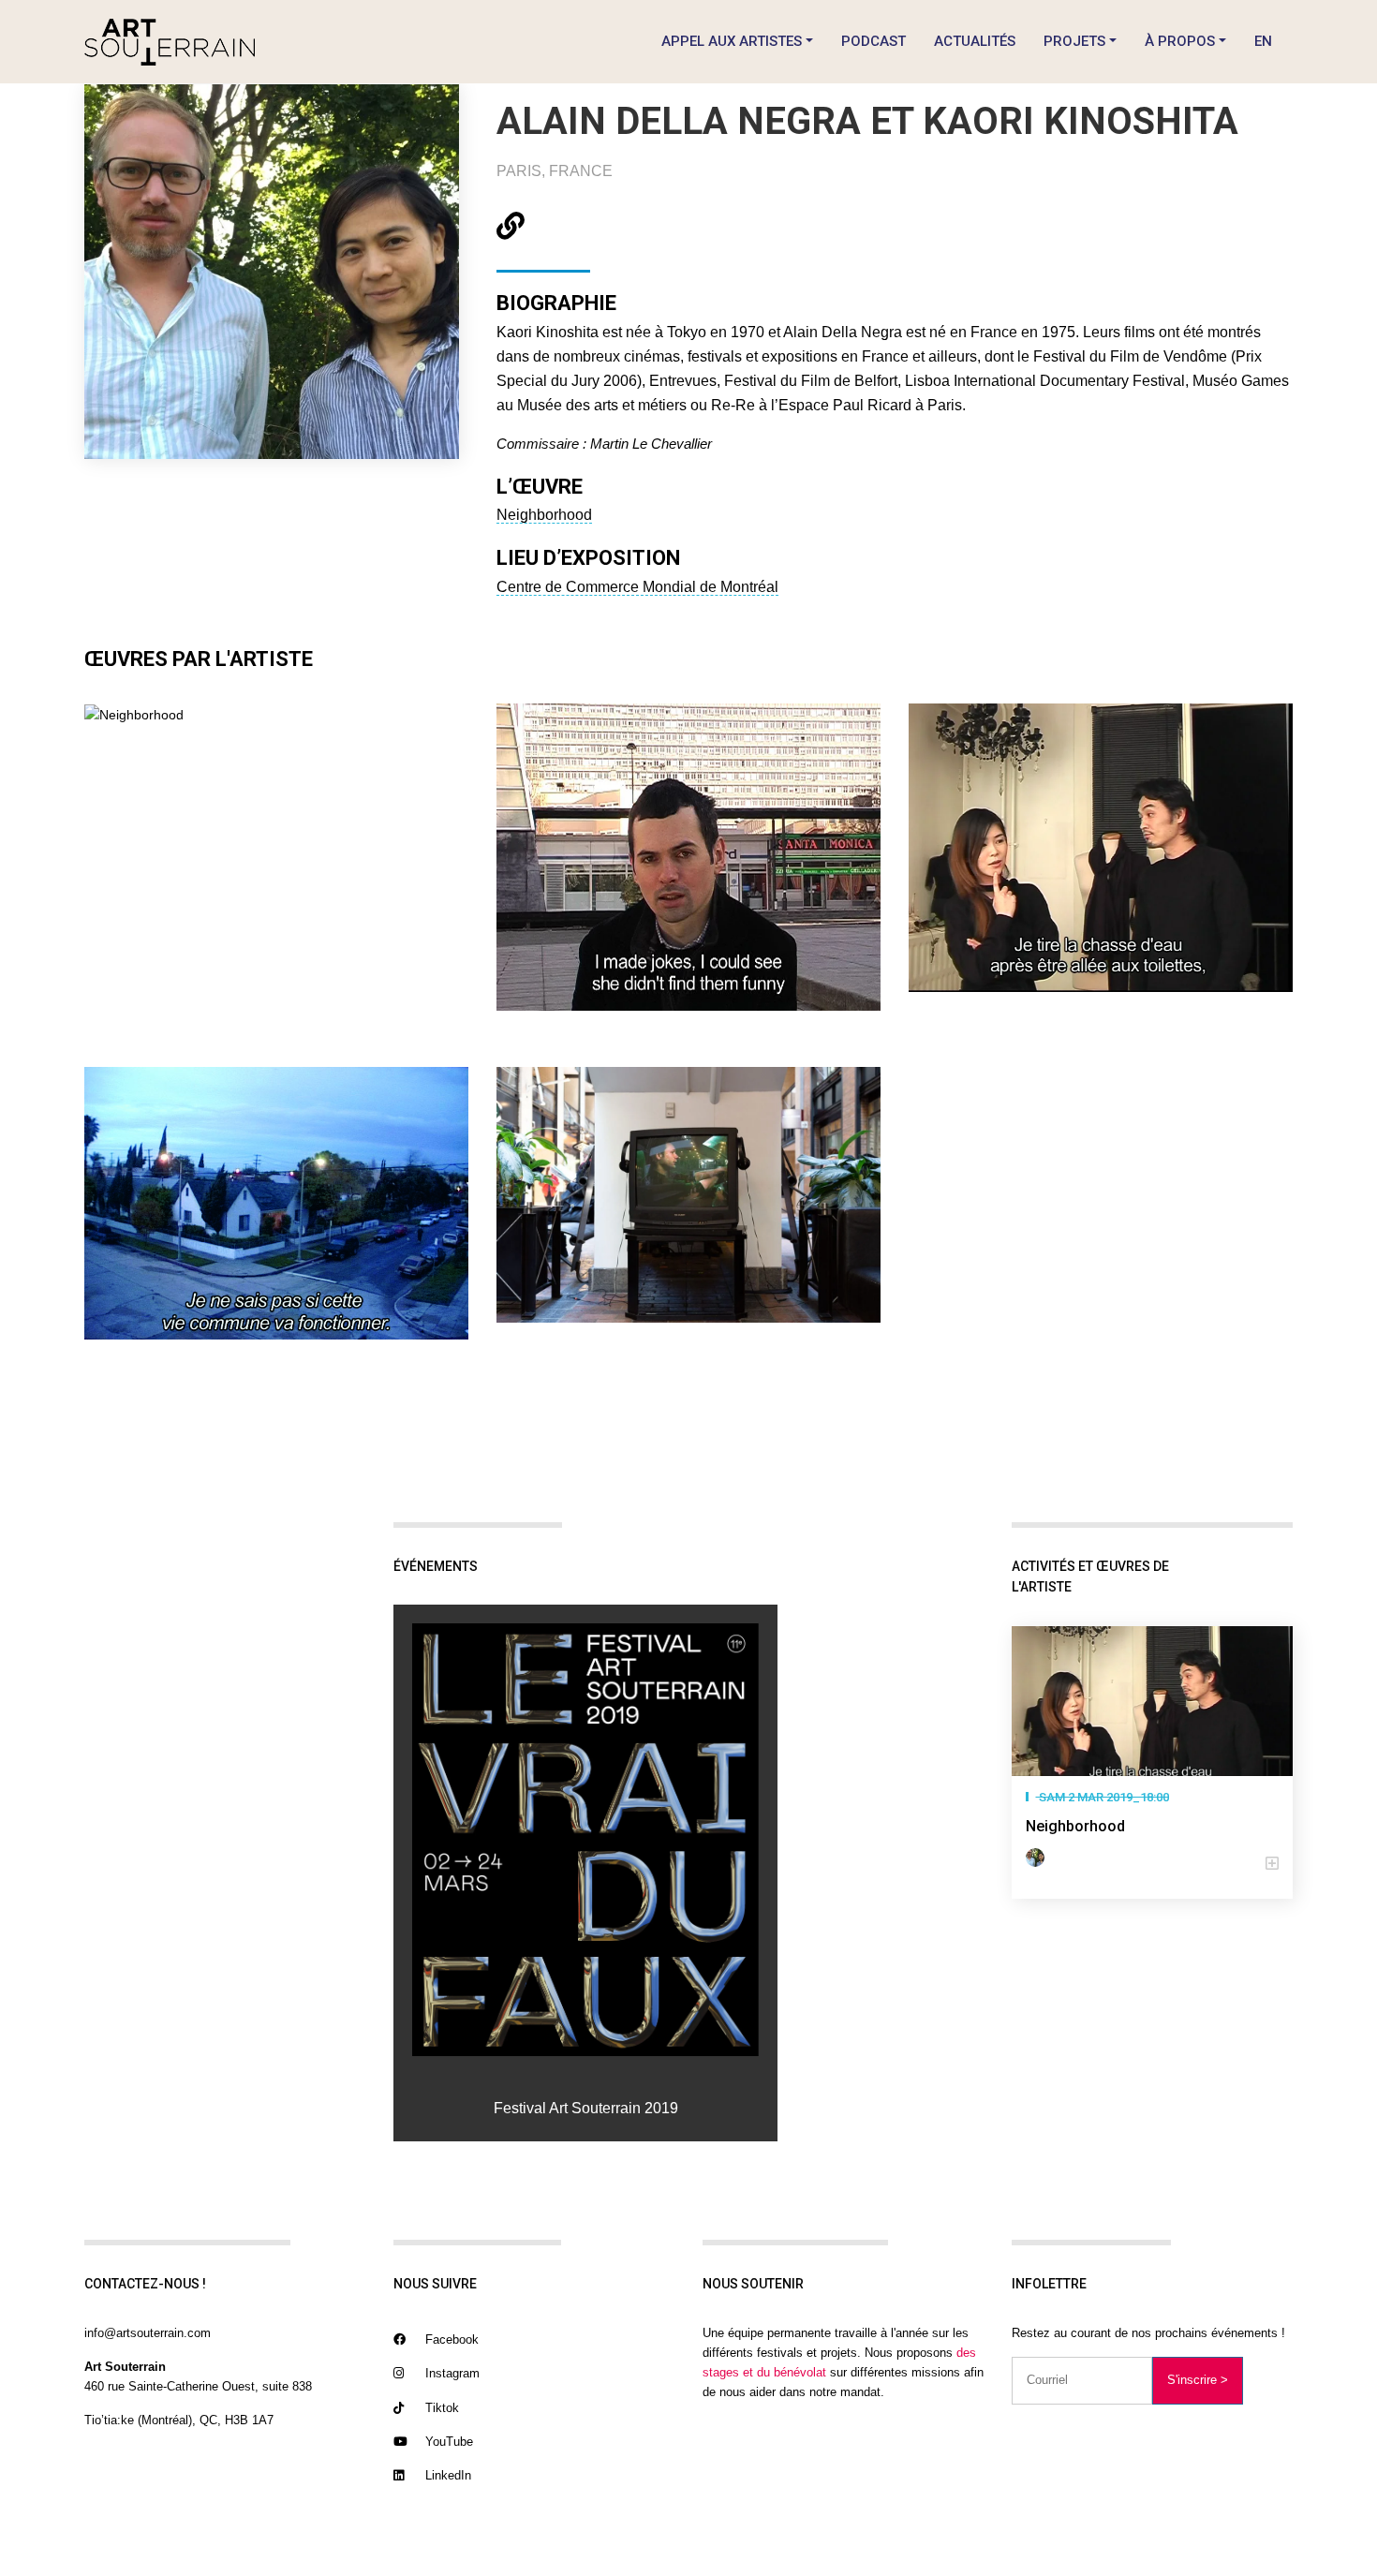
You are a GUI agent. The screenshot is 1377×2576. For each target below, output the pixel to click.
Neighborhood (544, 515)
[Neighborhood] (1152, 1701)
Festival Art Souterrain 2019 (586, 2108)
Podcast (874, 41)
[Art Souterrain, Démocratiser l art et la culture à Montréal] (170, 42)
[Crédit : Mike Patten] (688, 1194)
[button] (1152, 1864)
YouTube (447, 2442)
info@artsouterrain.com (148, 2333)
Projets (1074, 41)
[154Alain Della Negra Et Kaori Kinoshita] (585, 1840)
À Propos (1180, 41)
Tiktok (440, 2408)
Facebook (450, 2339)
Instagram (451, 2373)
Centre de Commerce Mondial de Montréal (637, 587)
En (1263, 41)
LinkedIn (446, 2475)
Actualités (975, 41)
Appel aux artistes (732, 41)
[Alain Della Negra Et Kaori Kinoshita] (1039, 1858)
